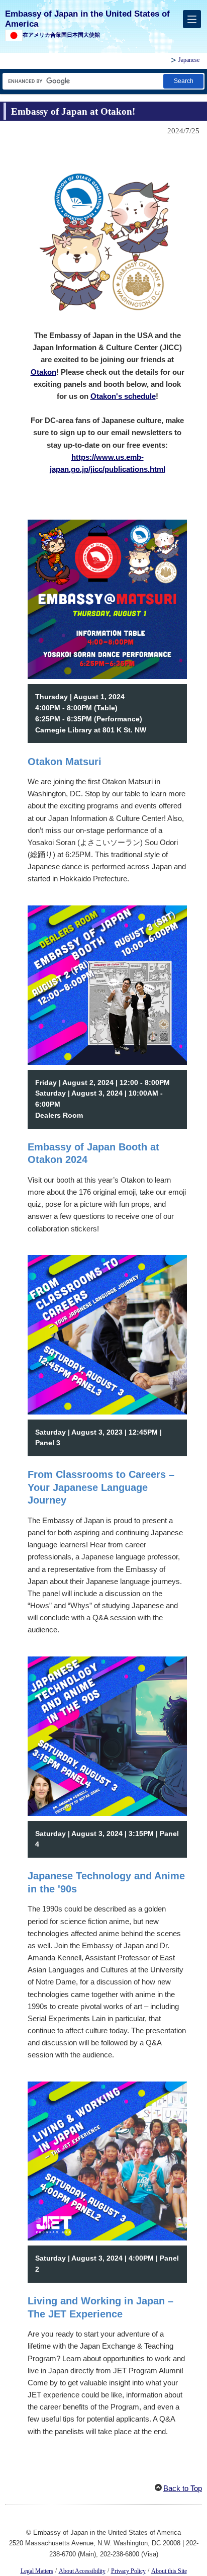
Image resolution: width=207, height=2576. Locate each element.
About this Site (169, 2571)
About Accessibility (82, 2571)
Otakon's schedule (123, 396)
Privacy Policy (128, 2571)
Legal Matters (37, 2571)
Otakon (43, 372)
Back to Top (183, 2488)
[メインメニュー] (192, 19)
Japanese (189, 60)
